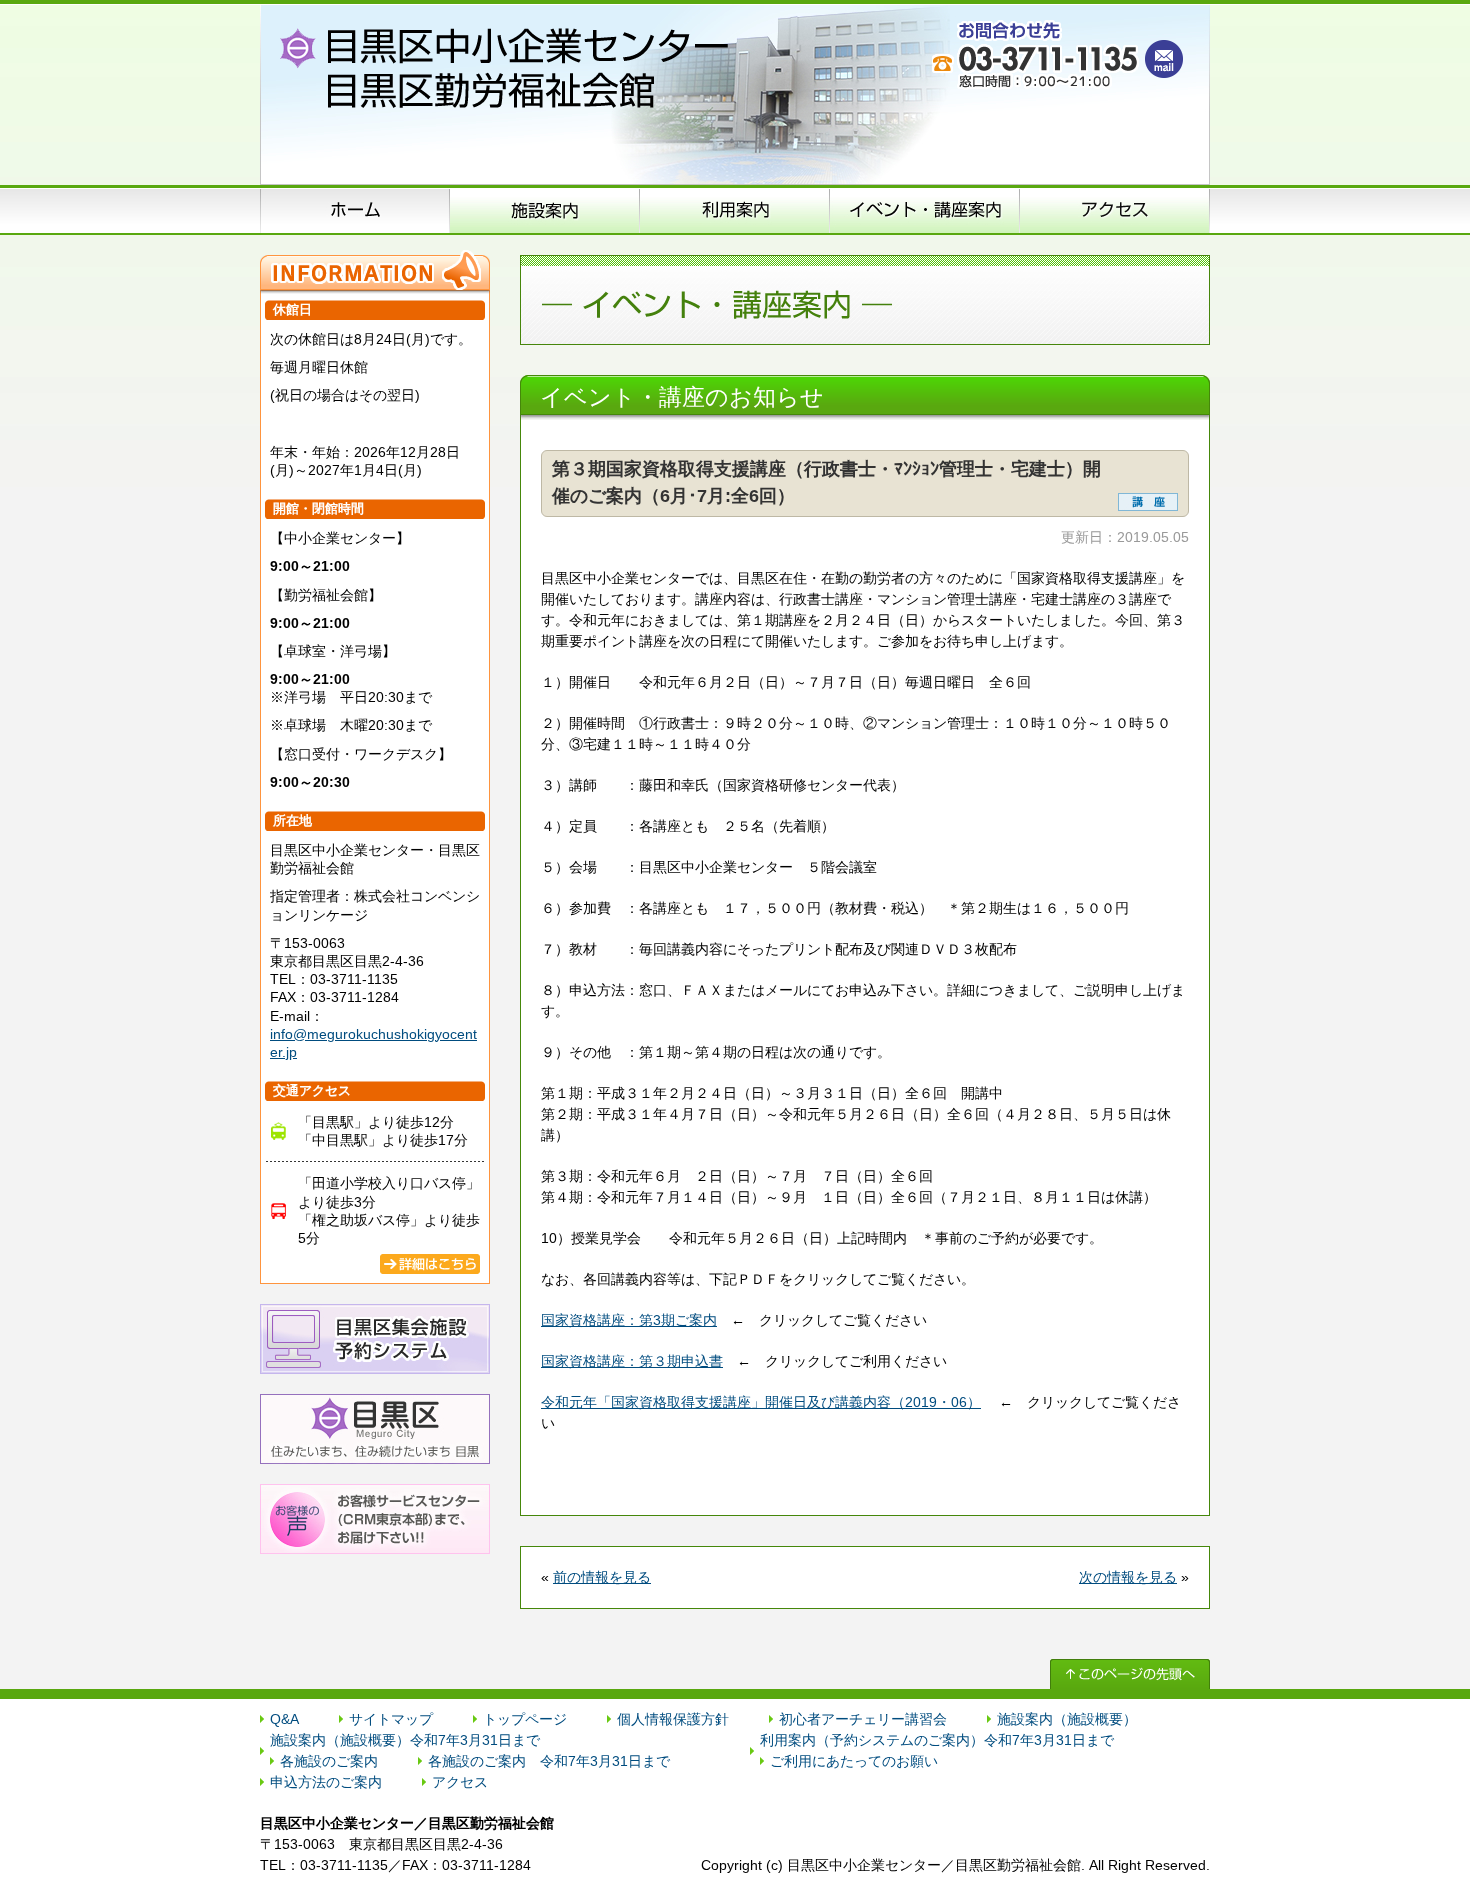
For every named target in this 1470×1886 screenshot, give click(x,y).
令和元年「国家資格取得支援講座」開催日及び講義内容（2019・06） (761, 1402)
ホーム (355, 210)
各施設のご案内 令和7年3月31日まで (549, 1761)
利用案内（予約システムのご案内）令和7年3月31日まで (937, 1740)
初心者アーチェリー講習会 (863, 1719)
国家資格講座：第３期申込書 (632, 1361)
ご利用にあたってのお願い (854, 1761)
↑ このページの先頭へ (1130, 1674)
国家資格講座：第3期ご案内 (629, 1320)
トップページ (525, 1719)
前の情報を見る (602, 1577)
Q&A (284, 1719)
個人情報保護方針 (673, 1719)
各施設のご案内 (329, 1761)
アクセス (1115, 210)
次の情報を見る (1128, 1577)
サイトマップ (391, 1719)
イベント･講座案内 (925, 210)
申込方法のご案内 (735, 210)
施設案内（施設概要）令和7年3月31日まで (405, 1740)
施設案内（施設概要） (545, 210)
